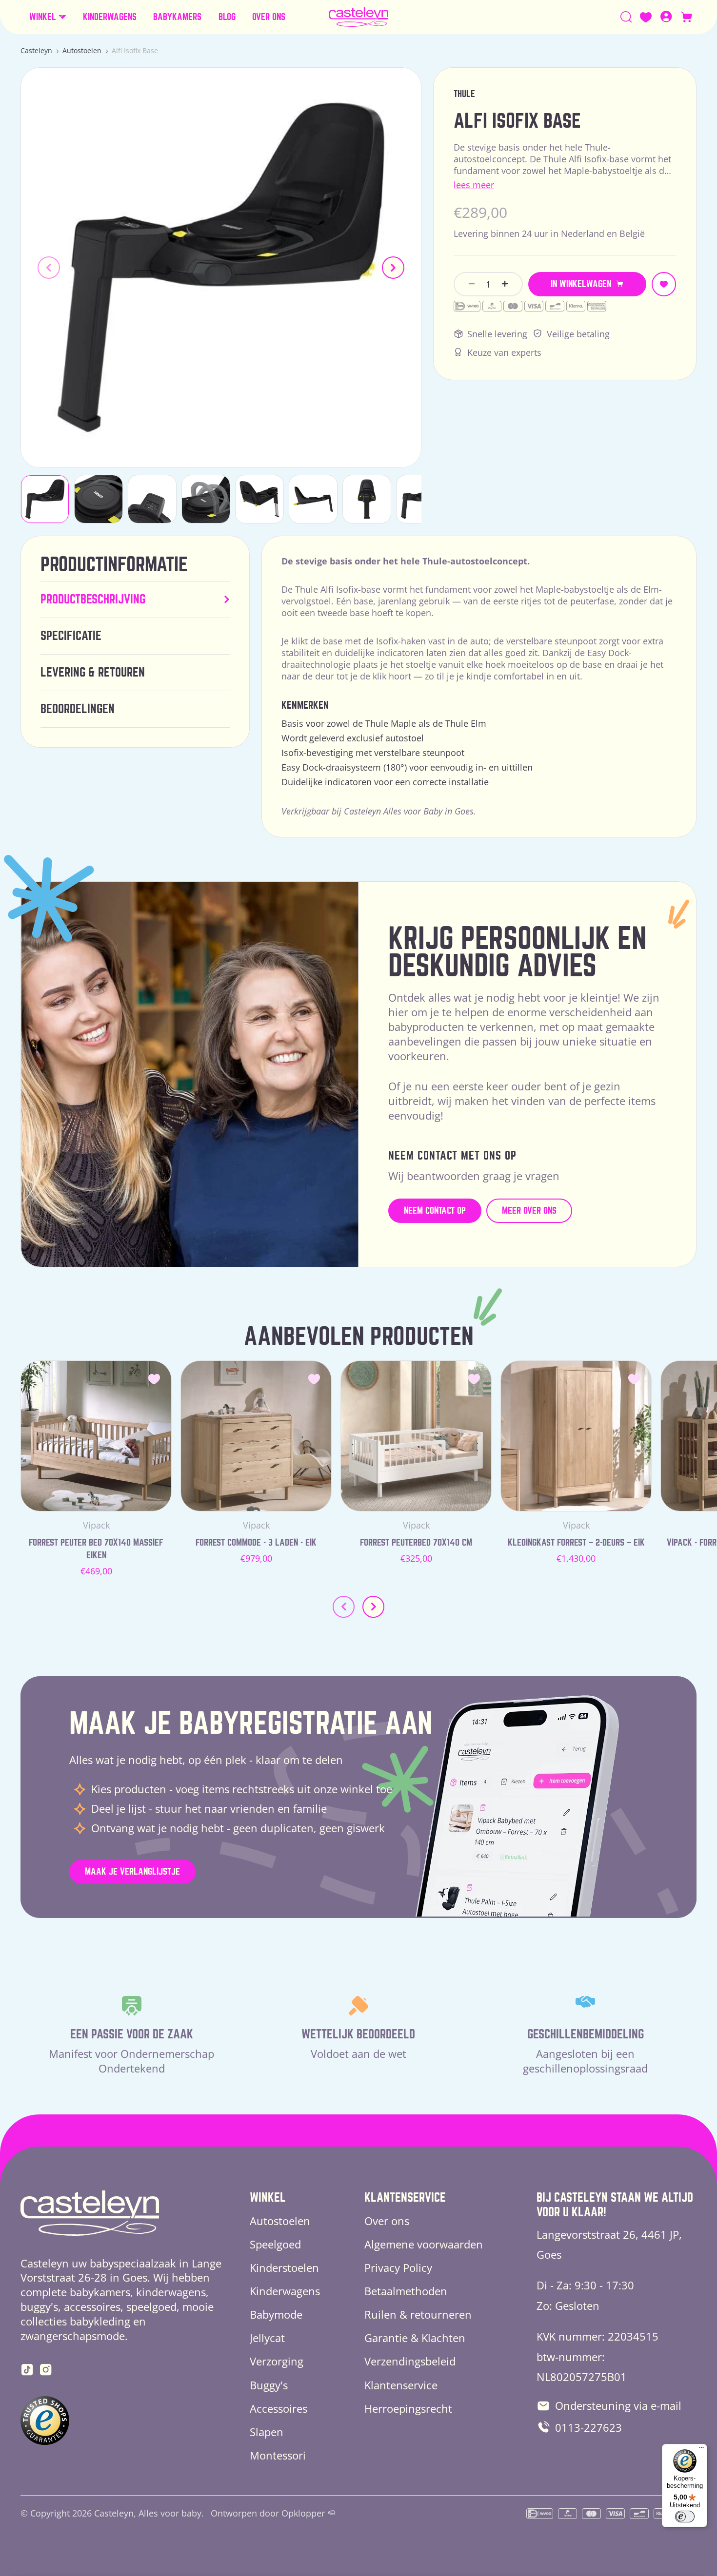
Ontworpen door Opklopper (268, 2513)
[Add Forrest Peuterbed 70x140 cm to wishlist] (474, 1378)
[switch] (685, 2517)
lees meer (474, 185)
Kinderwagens (285, 2291)
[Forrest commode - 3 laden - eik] (256, 1436)
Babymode (276, 2314)
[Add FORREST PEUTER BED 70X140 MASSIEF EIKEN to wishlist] (154, 1378)
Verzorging (277, 2361)
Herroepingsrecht (408, 2408)
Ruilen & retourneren (418, 2314)
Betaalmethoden (406, 2291)
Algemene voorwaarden (424, 2244)
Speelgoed (275, 2244)
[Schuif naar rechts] (393, 268)
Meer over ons (529, 1211)
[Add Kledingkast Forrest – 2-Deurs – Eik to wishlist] (634, 1378)
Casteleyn (36, 50)
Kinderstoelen (284, 2267)
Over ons (387, 2221)
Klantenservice (401, 2385)
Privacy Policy (398, 2267)
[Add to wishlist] (664, 284)
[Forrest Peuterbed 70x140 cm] (416, 1436)
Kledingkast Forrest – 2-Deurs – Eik (576, 1542)
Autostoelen (82, 50)
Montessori (278, 2455)
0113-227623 (588, 2427)
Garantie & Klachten (415, 2338)
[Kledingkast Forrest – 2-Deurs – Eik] (576, 1436)
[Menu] (701, 2450)
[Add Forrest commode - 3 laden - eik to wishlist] (314, 1378)
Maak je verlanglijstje (132, 1871)
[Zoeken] (626, 17)
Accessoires (279, 2408)
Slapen (267, 2432)
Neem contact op (435, 1211)
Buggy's (269, 2385)
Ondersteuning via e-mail (618, 2405)
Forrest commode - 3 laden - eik (256, 1542)
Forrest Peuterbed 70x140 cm (416, 1542)
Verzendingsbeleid (410, 2361)
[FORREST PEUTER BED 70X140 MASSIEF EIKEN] (96, 1436)
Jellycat (267, 2338)
